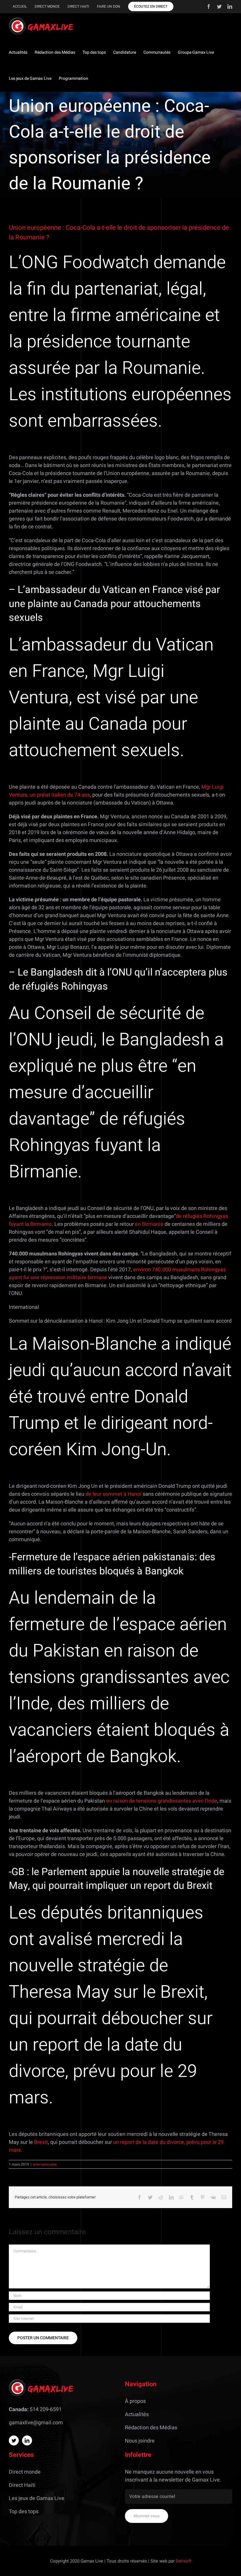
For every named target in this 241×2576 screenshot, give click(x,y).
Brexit (41, 2142)
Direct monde (25, 2472)
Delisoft (184, 2561)
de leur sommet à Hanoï (113, 1494)
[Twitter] (14, 2440)
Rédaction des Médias (151, 2428)
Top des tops (24, 2512)
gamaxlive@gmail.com (36, 2423)
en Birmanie (149, 1224)
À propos (135, 2401)
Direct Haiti (22, 2485)
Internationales (45, 2164)
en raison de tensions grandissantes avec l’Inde (162, 1801)
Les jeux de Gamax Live (37, 2498)
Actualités (137, 2414)
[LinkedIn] (27, 2440)
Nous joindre (140, 2441)
